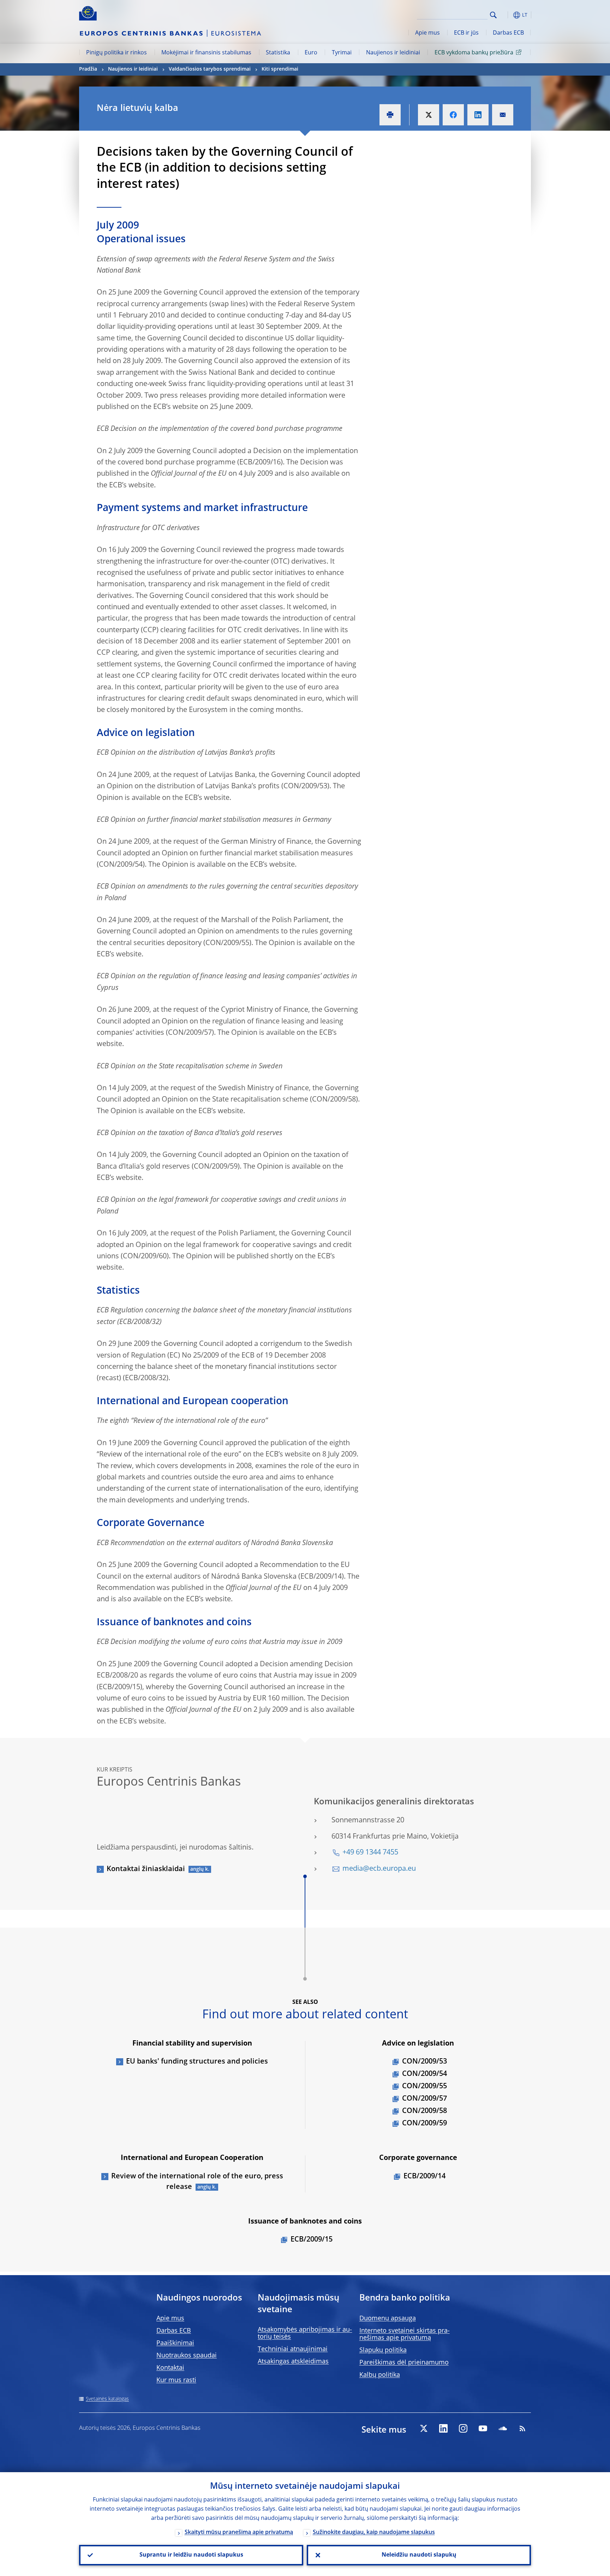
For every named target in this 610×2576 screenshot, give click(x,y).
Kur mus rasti (176, 2380)
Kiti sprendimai (280, 69)
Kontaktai (170, 2368)
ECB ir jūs (466, 33)
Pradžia (88, 69)
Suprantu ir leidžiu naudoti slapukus (191, 2555)
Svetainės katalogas (107, 2399)
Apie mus (427, 33)
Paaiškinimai (175, 2343)
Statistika (278, 53)
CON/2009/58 (424, 2111)
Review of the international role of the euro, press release (197, 2182)
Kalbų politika (380, 2375)
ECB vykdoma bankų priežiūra (474, 53)
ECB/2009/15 (312, 2240)
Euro (311, 53)
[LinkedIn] (443, 2428)
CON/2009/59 (424, 2124)
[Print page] (390, 115)
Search (493, 15)
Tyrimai (342, 53)
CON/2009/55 (424, 2087)
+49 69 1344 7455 (370, 1853)
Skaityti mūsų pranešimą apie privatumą (239, 2533)
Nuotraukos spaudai (187, 2356)
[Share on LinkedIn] (478, 115)
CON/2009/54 (424, 2074)
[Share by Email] (503, 115)
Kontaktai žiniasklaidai (146, 1869)
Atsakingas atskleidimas (293, 2362)
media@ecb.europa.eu (379, 1869)
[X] (424, 2428)
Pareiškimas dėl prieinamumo (404, 2363)
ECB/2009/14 (424, 2177)
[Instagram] (463, 2428)
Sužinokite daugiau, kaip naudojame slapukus (374, 2533)
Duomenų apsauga (388, 2319)
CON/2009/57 (424, 2099)
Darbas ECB (508, 33)
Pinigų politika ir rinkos (116, 53)
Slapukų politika (383, 2350)
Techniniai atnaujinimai (293, 2349)
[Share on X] (429, 115)
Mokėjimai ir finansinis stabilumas (206, 53)
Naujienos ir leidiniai (393, 53)
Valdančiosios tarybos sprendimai (210, 69)
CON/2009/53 (424, 2062)
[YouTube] (483, 2428)
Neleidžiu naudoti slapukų (419, 2555)
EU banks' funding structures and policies (197, 2062)
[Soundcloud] (503, 2428)
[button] (506, 15)
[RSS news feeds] (522, 2428)
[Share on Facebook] (453, 115)
